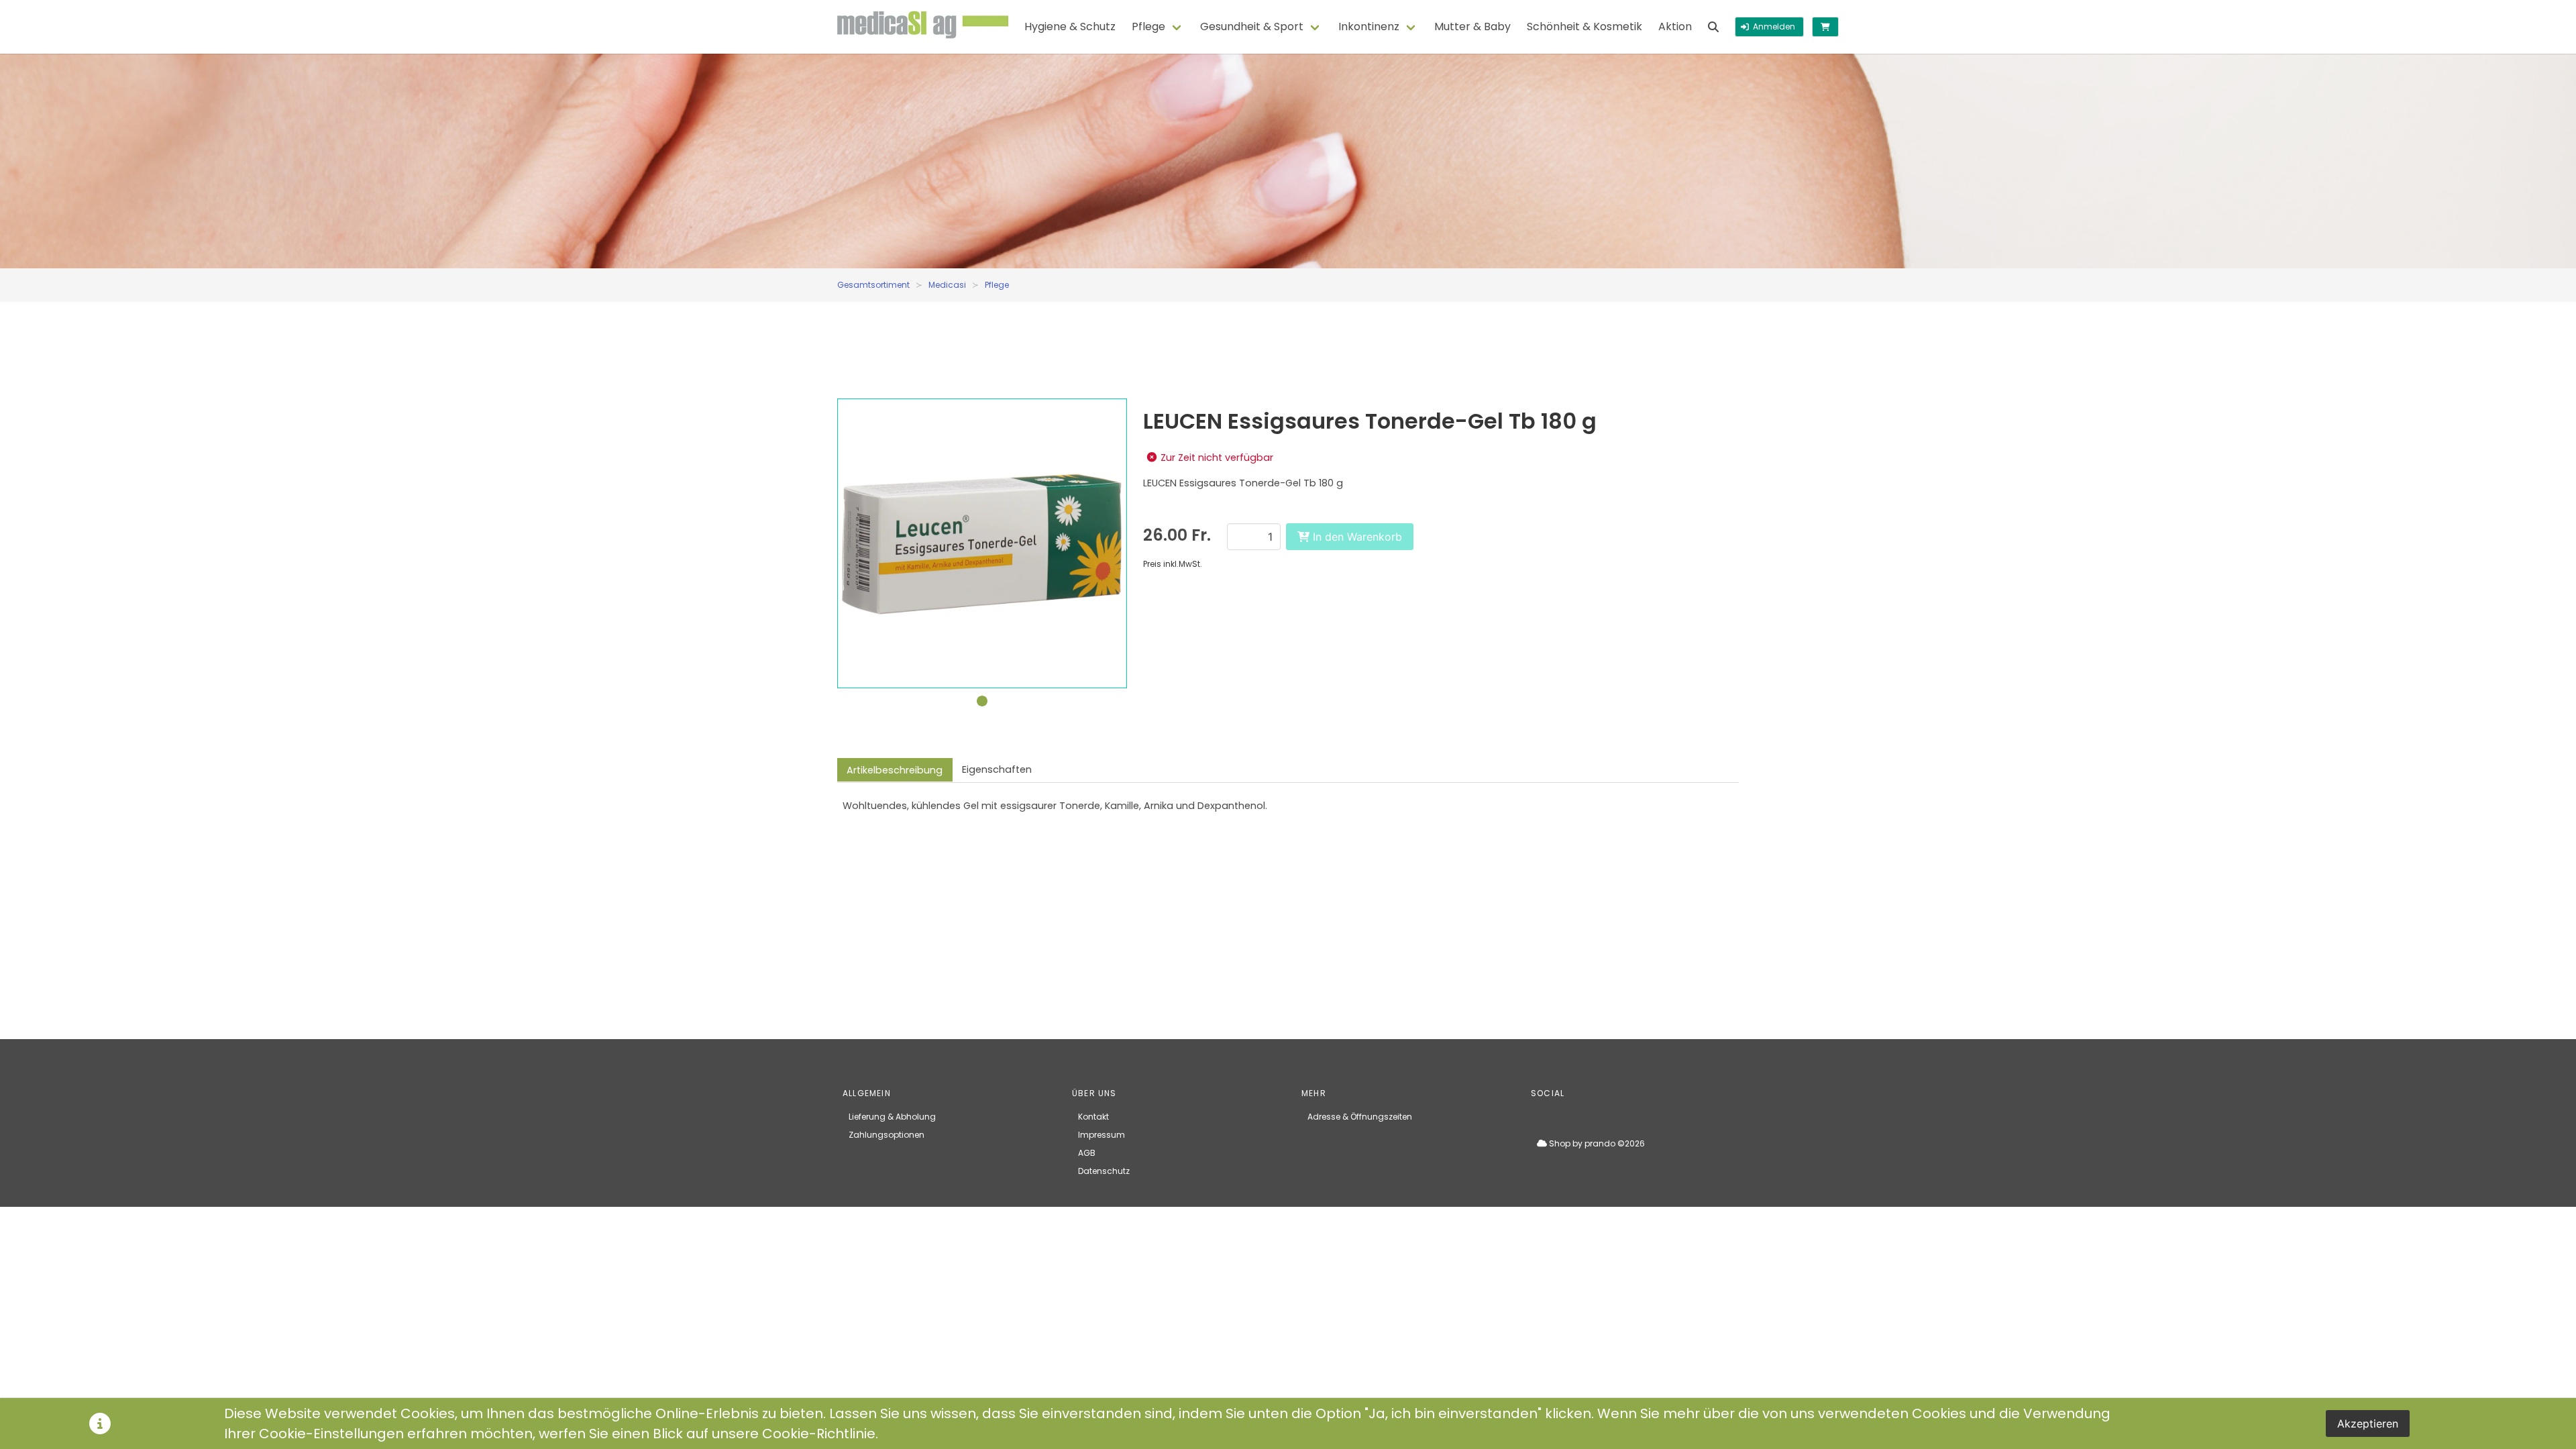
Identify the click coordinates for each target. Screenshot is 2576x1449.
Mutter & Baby (1472, 26)
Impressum (1102, 1135)
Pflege (1148, 26)
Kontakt (1093, 1117)
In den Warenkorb (1356, 537)
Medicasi (947, 285)
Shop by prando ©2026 (1596, 1143)
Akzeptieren (2368, 1424)
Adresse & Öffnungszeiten (1360, 1117)
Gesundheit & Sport (1252, 26)
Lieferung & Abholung (892, 1117)
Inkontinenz (1369, 26)
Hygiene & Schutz (1070, 26)
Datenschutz (1104, 1171)
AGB (1087, 1153)
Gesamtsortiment (873, 285)
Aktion (1675, 26)
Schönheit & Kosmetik (1585, 26)
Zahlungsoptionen (887, 1135)
